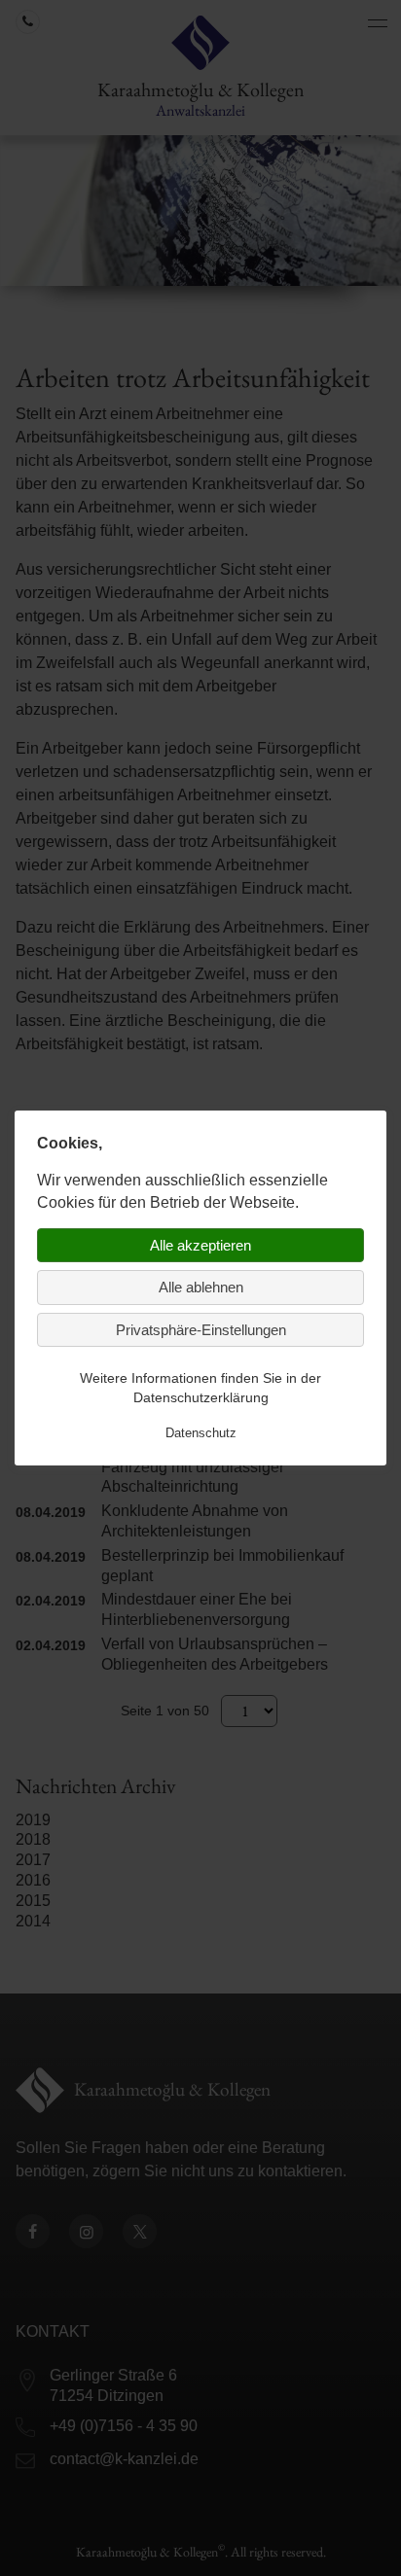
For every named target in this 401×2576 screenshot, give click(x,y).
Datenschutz (201, 1433)
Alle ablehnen (201, 1287)
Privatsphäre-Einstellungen (201, 1330)
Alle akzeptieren (200, 1245)
